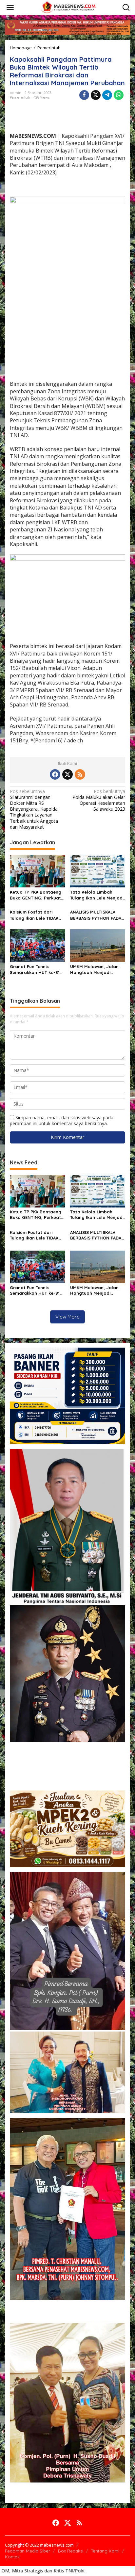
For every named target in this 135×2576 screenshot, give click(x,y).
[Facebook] (55, 774)
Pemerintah (20, 97)
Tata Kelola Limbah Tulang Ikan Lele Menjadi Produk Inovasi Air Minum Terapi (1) (97, 895)
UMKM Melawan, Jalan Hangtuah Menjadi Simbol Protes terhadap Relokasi (96, 970)
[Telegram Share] (107, 95)
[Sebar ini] (84, 95)
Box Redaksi (71, 2551)
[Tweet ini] (96, 95)
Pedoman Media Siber (28, 2551)
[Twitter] (67, 774)
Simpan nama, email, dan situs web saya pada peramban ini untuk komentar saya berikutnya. (62, 1120)
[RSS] (80, 774)
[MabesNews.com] (69, 7)
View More (67, 1317)
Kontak (12, 2557)
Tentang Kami (105, 2551)
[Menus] (10, 8)
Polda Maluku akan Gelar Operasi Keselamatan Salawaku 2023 (99, 800)
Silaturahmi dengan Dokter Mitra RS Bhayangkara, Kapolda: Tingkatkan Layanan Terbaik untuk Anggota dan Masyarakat (34, 809)
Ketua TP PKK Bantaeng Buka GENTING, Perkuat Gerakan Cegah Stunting (37, 895)
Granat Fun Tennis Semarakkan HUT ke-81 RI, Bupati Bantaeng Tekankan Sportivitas (35, 970)
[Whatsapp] (119, 95)
